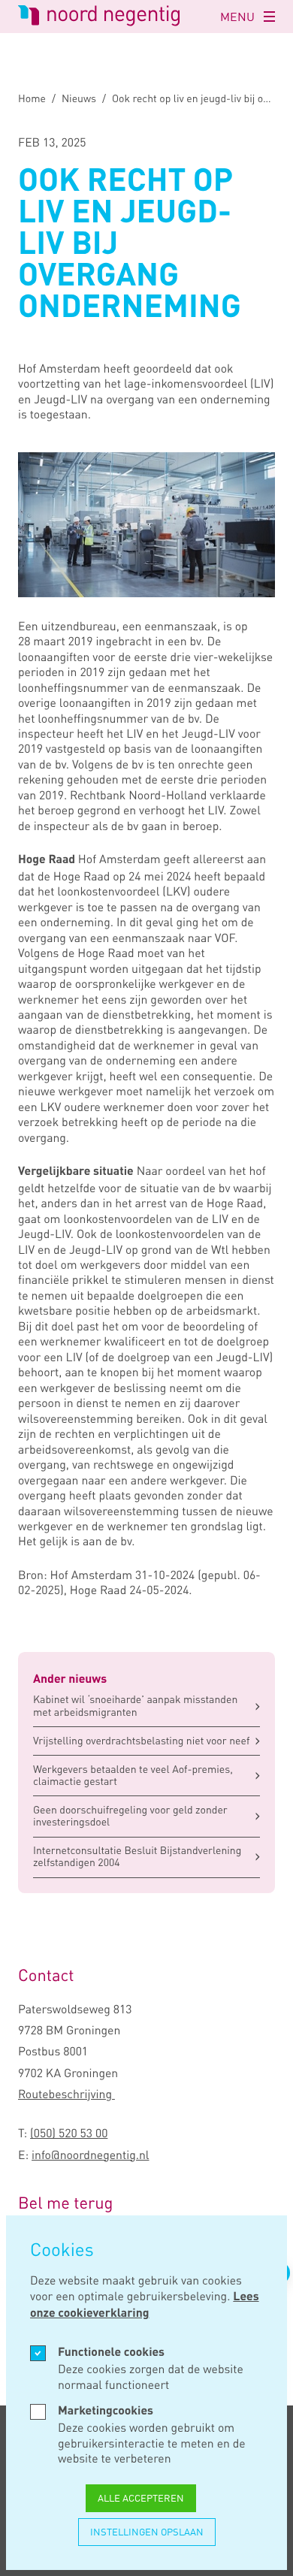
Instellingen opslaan (147, 2532)
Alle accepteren (141, 2498)
